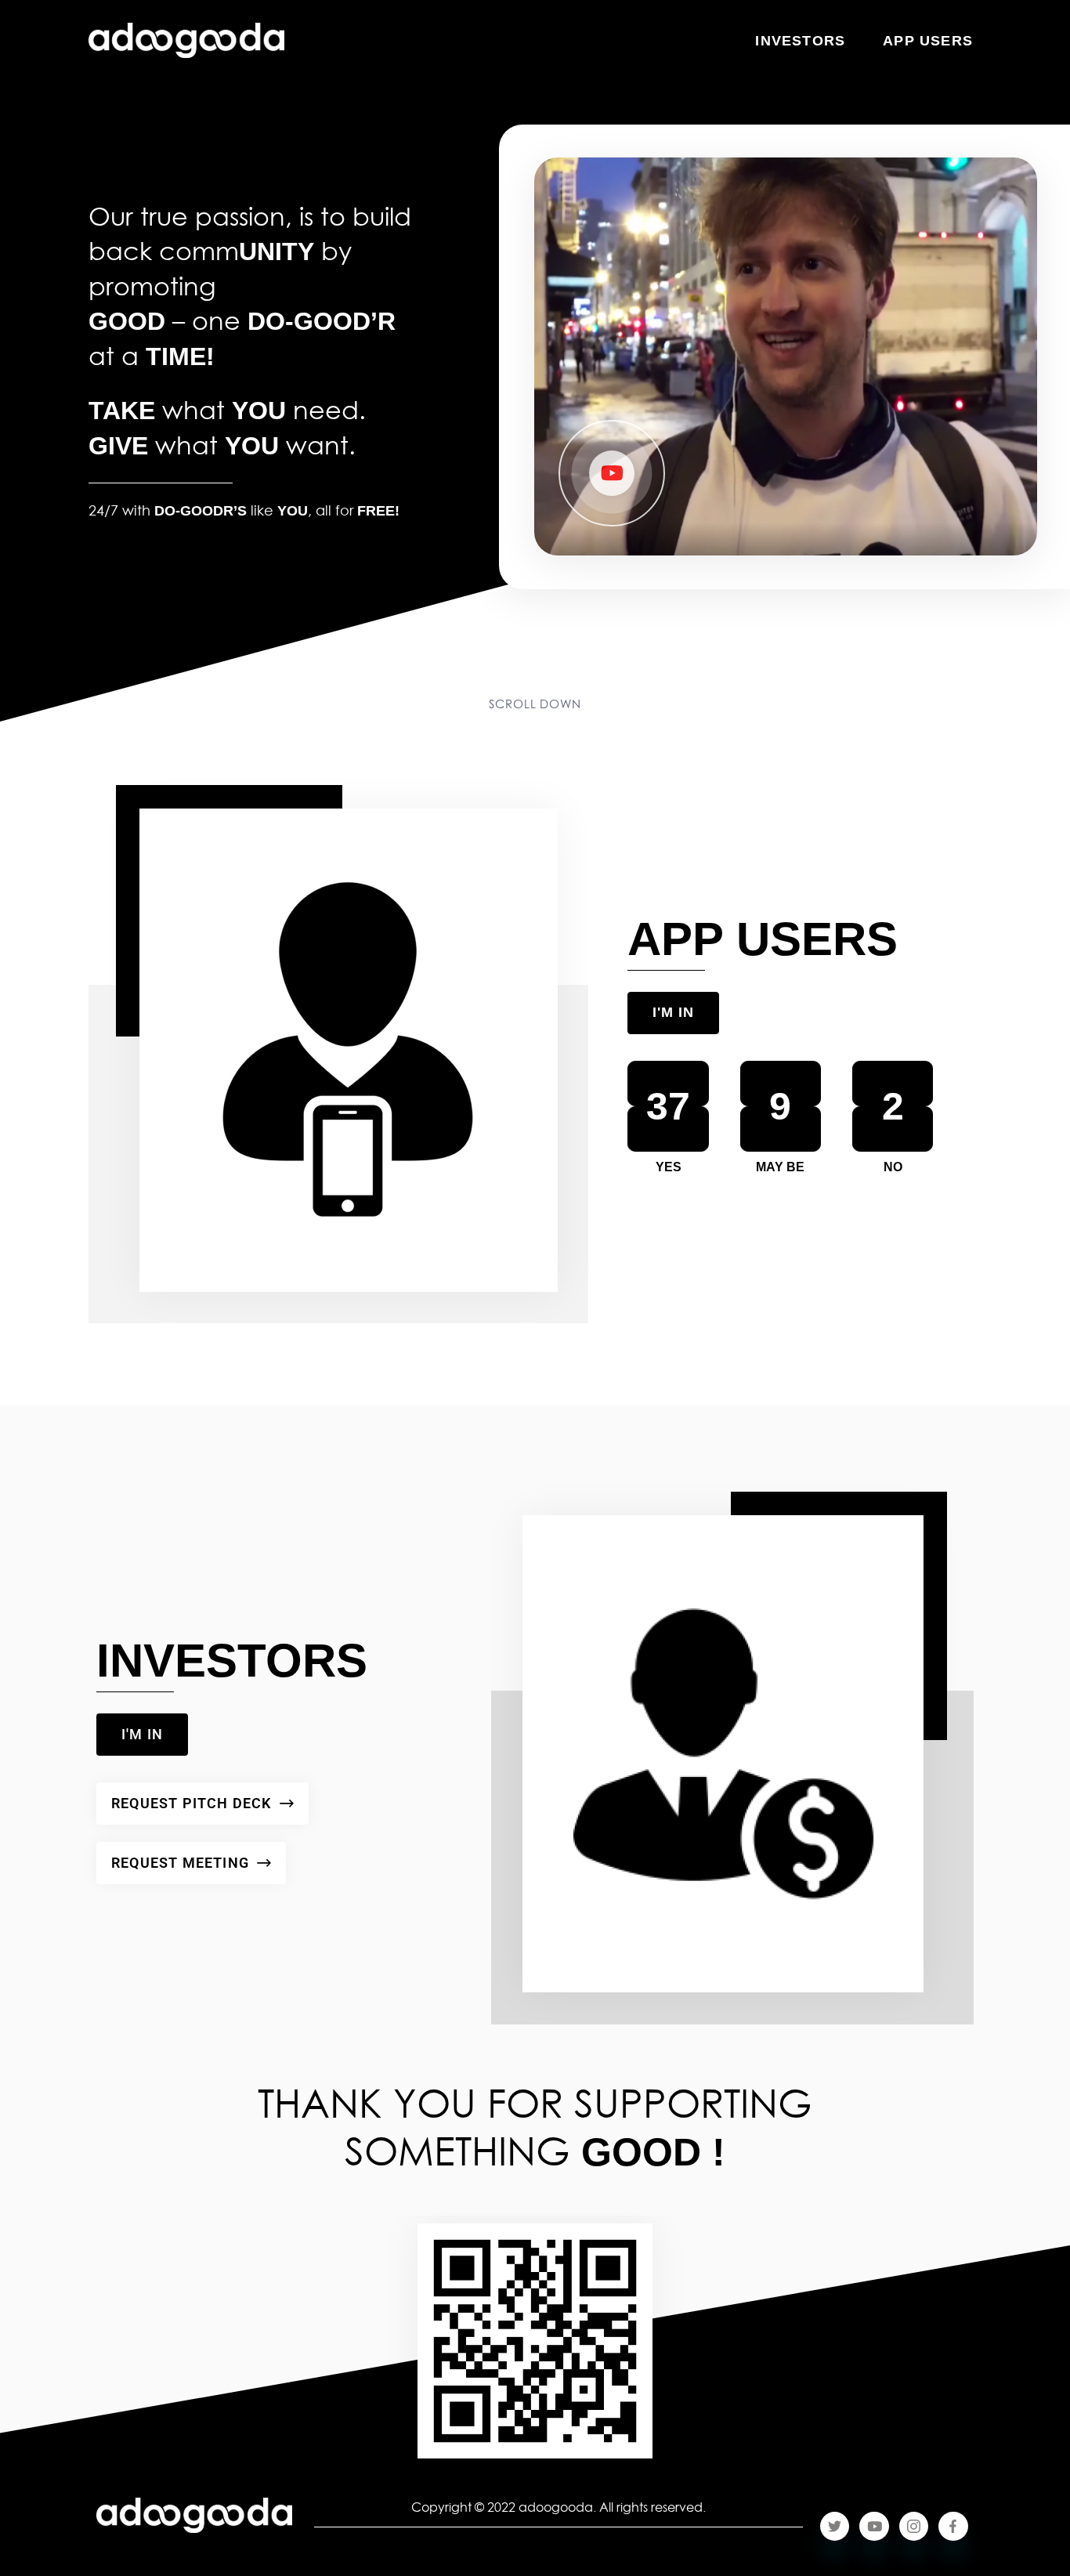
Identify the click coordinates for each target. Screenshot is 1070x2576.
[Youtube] (874, 2526)
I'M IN (673, 1012)
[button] (612, 476)
